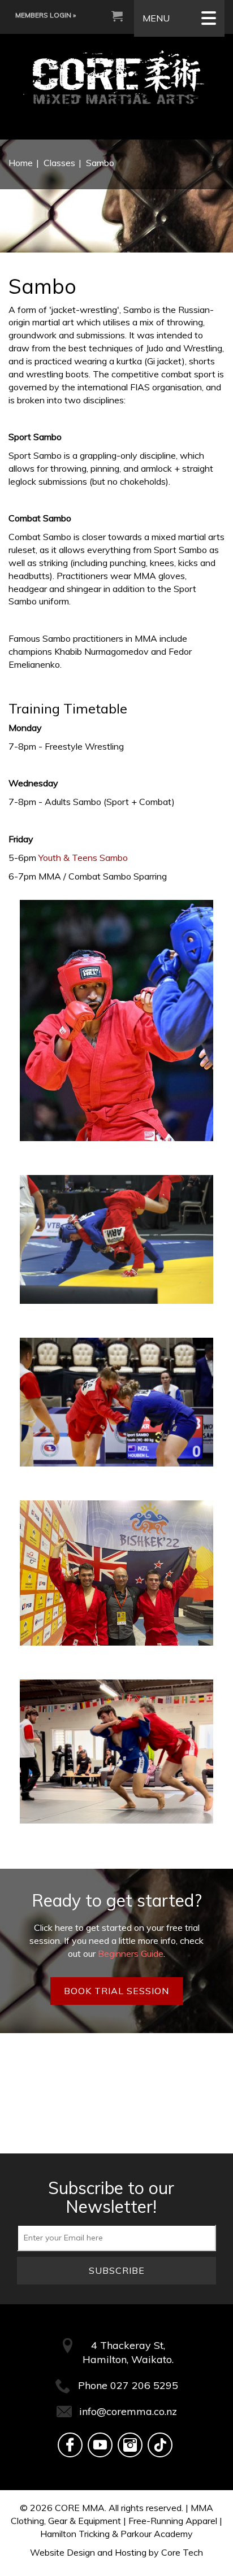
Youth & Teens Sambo (83, 858)
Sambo (100, 163)
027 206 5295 (144, 2385)
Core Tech (182, 2552)
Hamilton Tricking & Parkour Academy (116, 2534)
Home (21, 163)
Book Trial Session (116, 1991)
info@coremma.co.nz (128, 2411)
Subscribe (117, 2270)
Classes (59, 163)
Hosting (131, 2552)
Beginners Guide (131, 1953)
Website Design (62, 2552)
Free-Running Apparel (173, 2521)
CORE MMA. (81, 2508)
